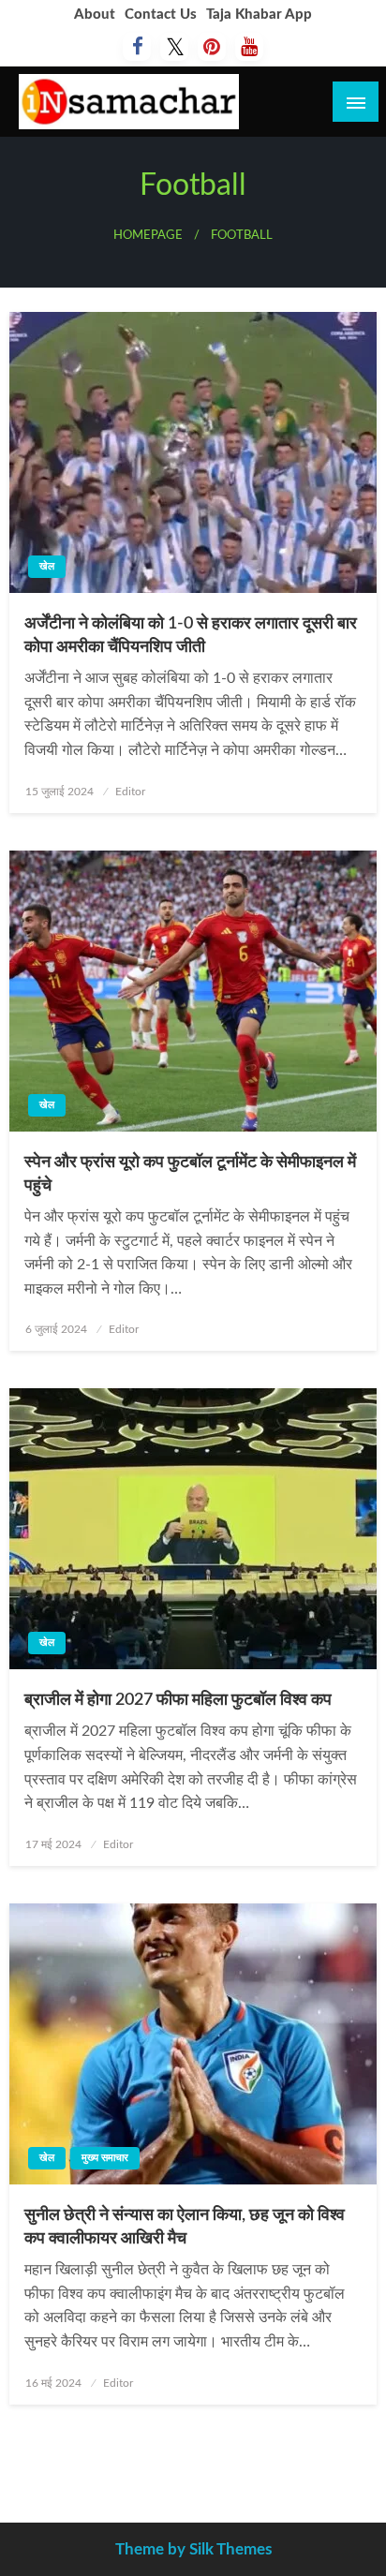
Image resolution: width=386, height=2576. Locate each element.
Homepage (148, 235)
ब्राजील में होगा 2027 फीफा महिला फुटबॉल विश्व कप (178, 1700)
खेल (47, 566)
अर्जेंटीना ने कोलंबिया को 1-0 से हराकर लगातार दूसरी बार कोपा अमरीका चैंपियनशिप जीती (191, 636)
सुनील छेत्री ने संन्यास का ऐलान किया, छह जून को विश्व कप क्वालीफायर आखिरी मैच (185, 2227)
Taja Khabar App (259, 15)
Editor (130, 792)
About (95, 15)
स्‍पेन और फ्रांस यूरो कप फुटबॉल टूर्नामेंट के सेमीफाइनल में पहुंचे (190, 1174)
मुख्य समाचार (105, 2158)
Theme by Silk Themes (193, 2549)
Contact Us (161, 15)
